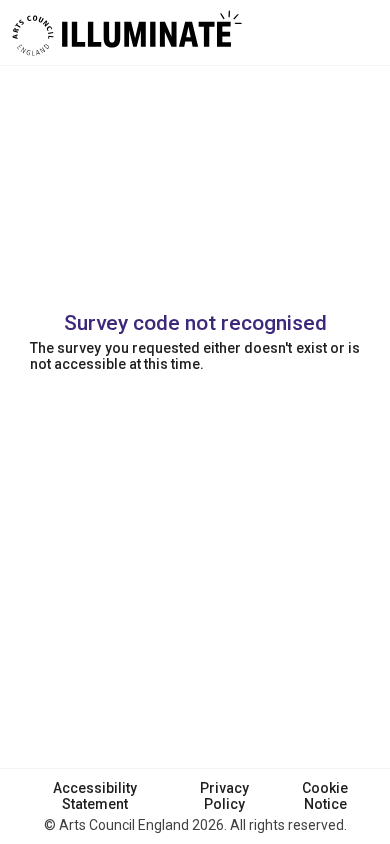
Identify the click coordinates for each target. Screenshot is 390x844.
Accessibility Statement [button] (95, 796)
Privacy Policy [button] (224, 796)
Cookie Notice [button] (325, 796)
